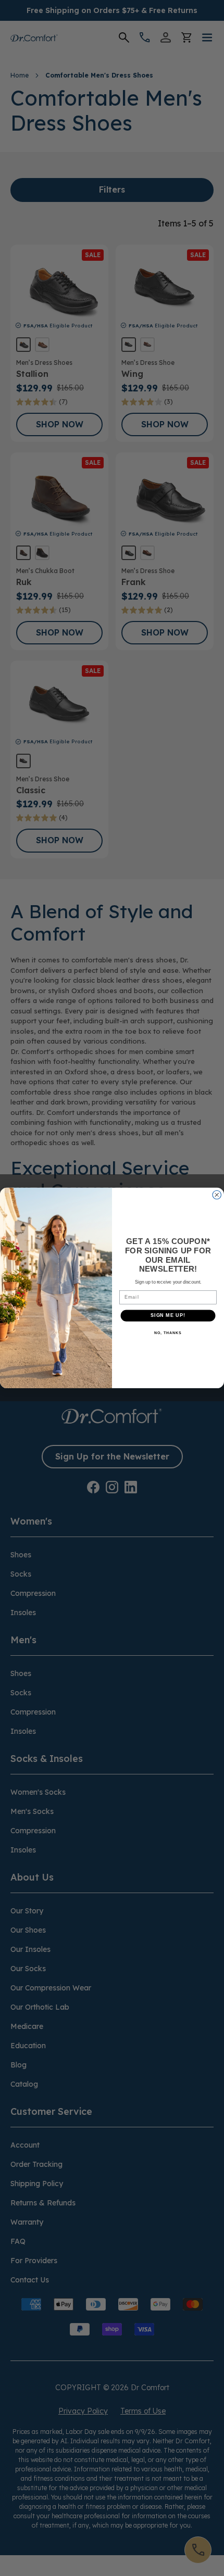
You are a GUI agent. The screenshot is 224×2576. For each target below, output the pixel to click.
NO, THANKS (168, 1333)
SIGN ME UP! (168, 1316)
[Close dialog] (217, 1195)
